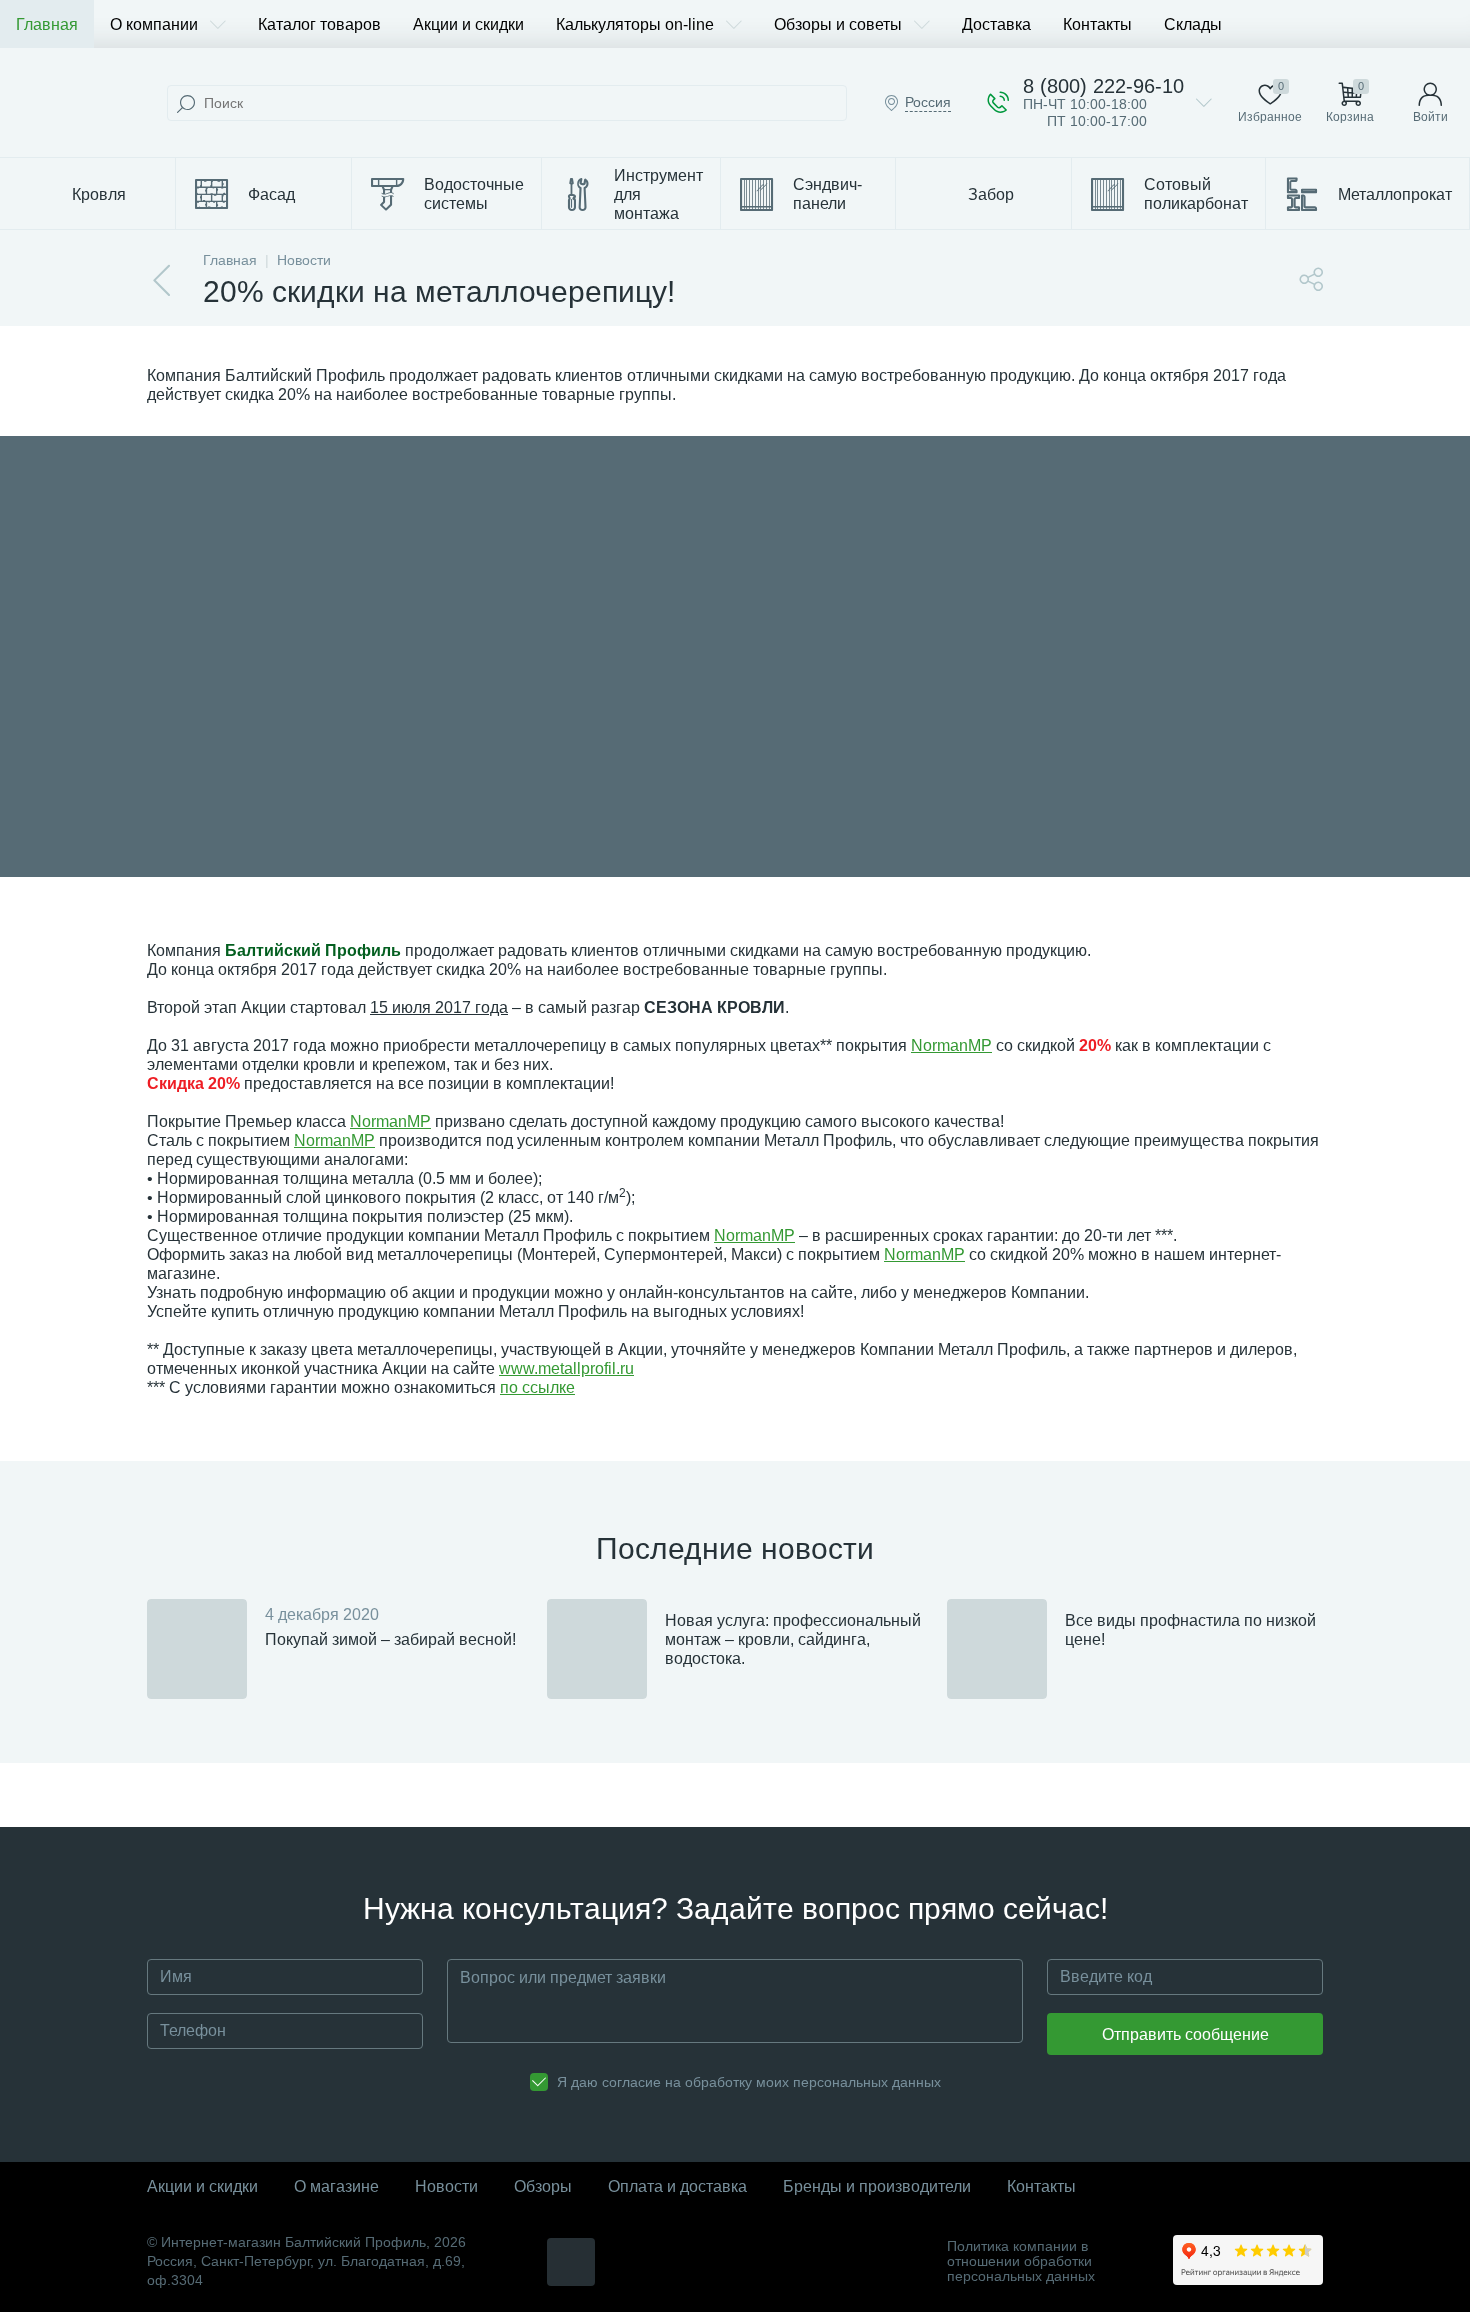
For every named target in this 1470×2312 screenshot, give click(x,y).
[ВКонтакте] (571, 2262)
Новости (446, 2186)
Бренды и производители (877, 2186)
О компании (154, 24)
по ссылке (537, 1387)
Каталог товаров (319, 24)
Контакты (1097, 24)
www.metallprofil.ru (566, 1368)
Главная (47, 24)
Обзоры (543, 2186)
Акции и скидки (468, 24)
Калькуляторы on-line (635, 24)
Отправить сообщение (1185, 2034)
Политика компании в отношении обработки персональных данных (1021, 2261)
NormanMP (951, 1045)
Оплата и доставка (677, 2186)
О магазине (336, 2186)
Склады (1193, 24)
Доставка (996, 24)
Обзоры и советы (838, 24)
